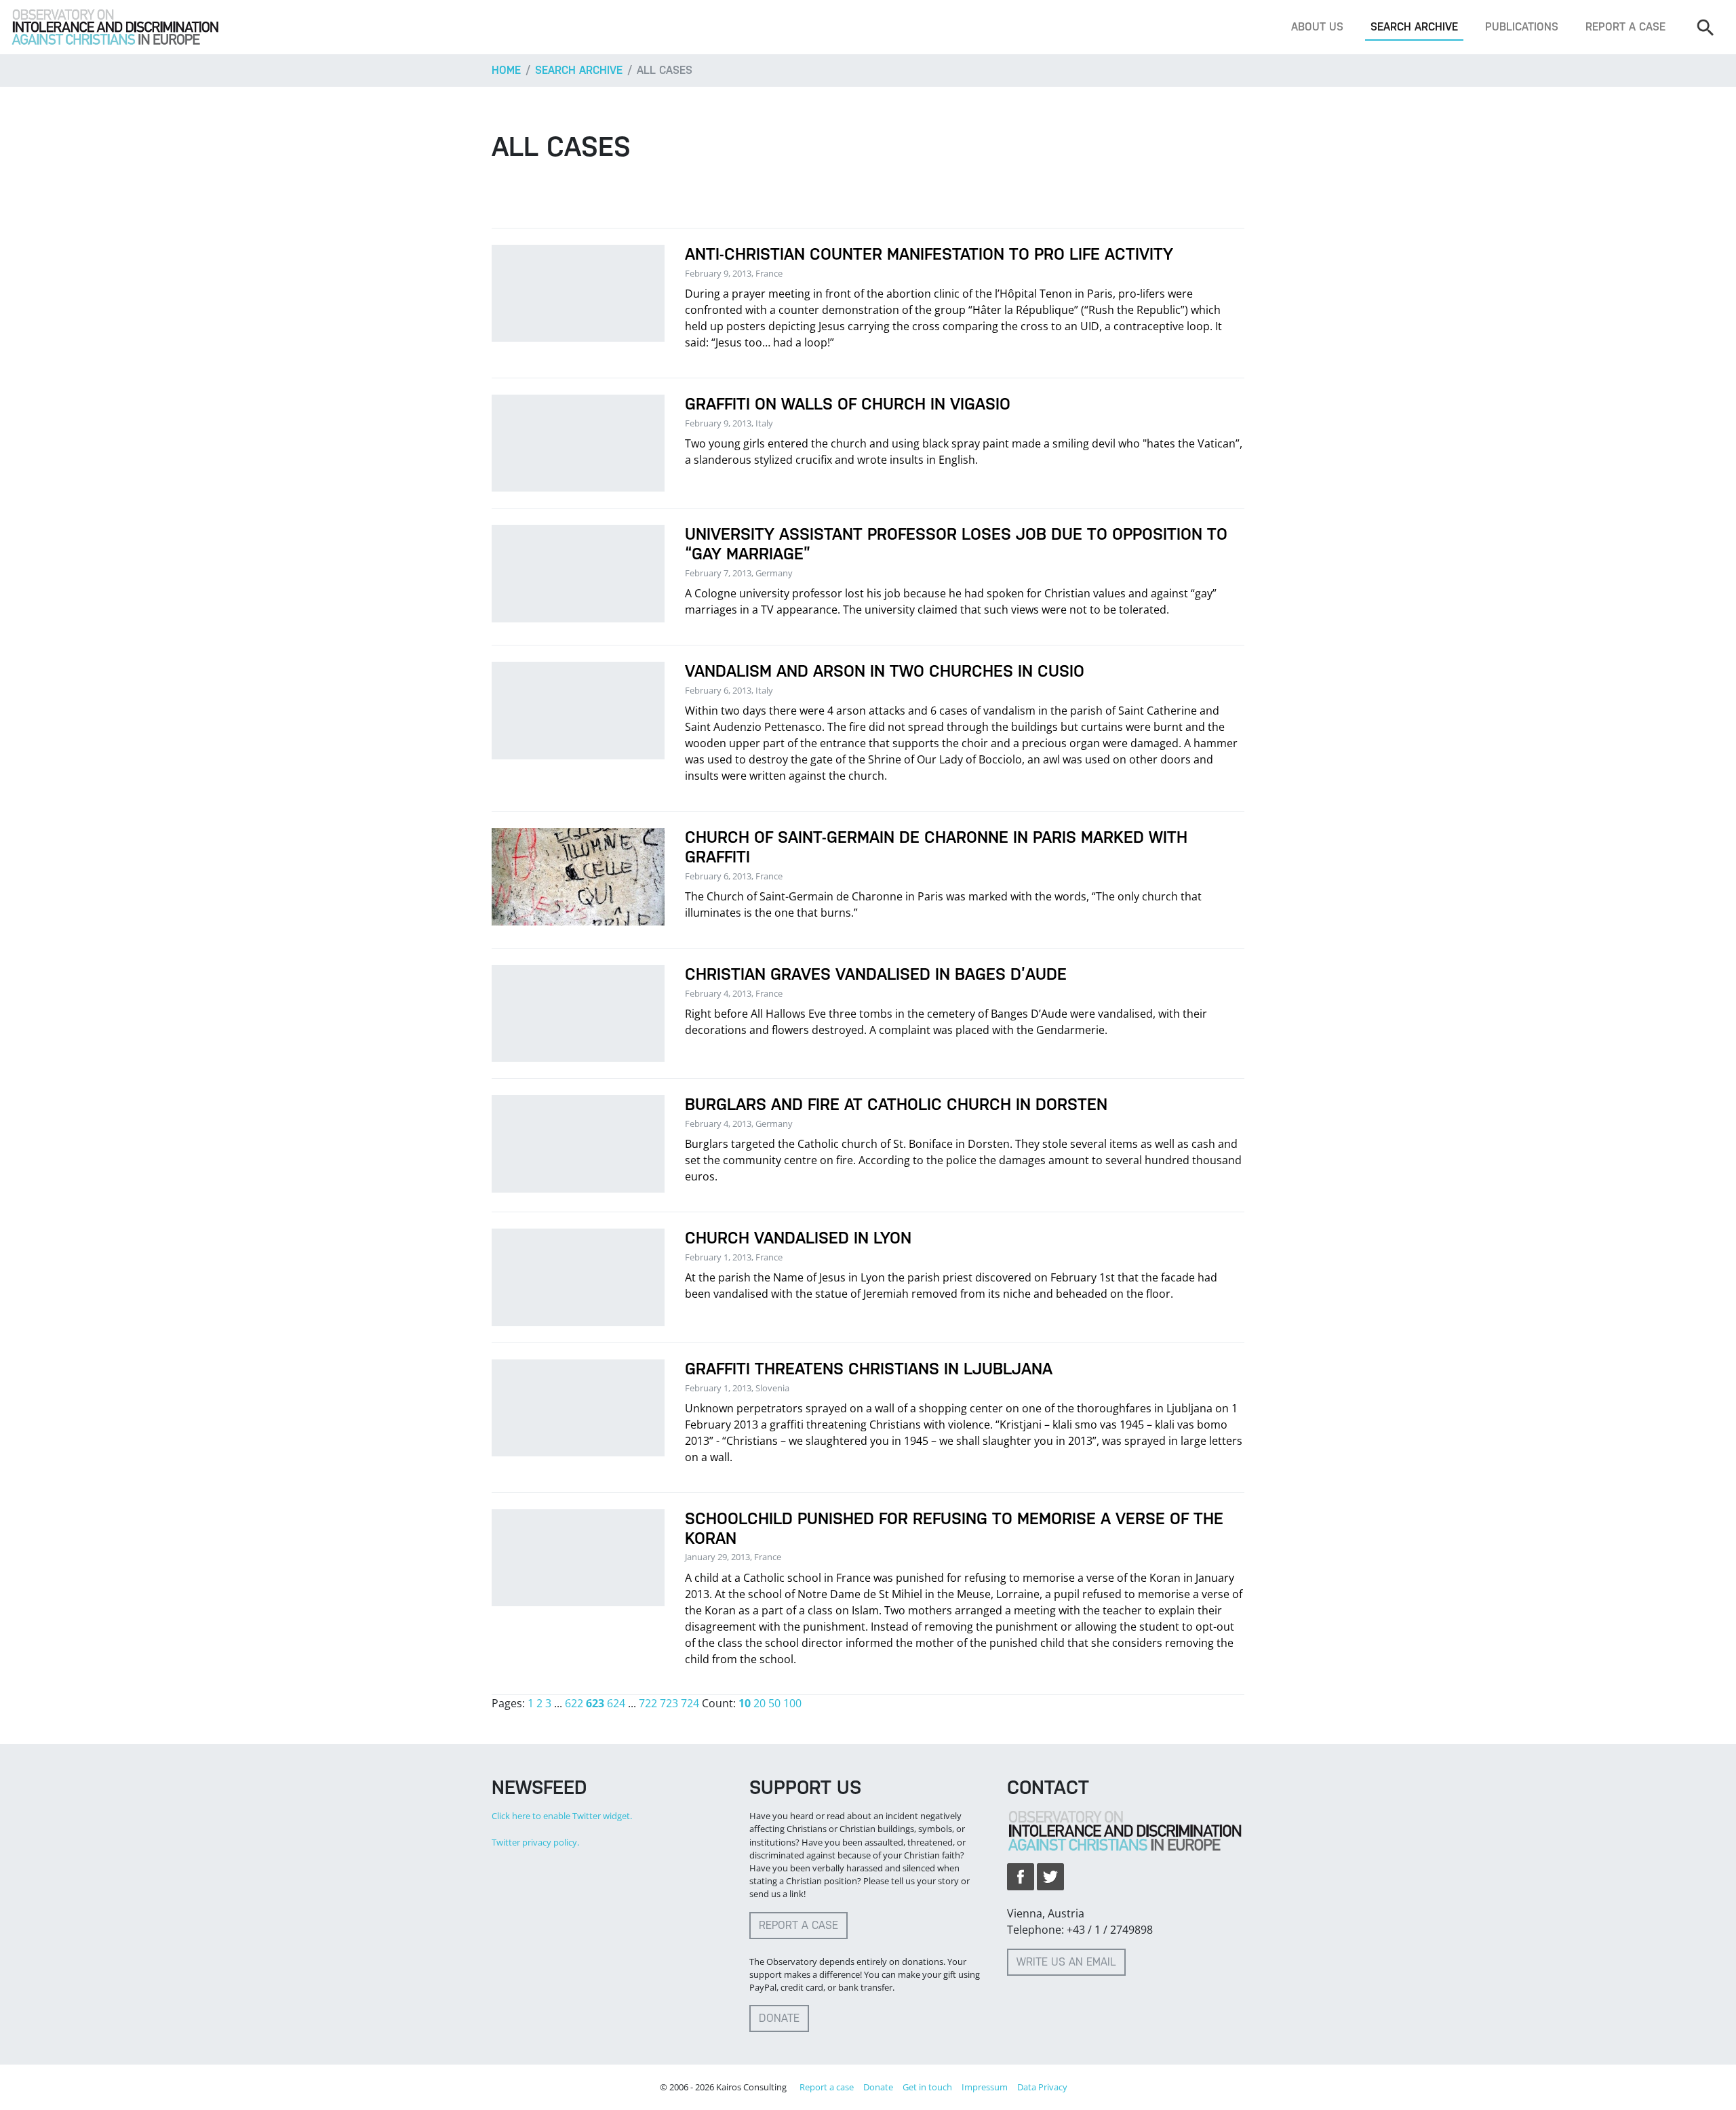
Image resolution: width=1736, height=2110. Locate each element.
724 (690, 1703)
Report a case (1625, 27)
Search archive (1414, 27)
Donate (779, 2018)
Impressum (985, 2087)
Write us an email (1066, 1962)
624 (616, 1703)
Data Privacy (1042, 2087)
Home (506, 70)
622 (574, 1703)
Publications (1522, 27)
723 (669, 1703)
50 (774, 1703)
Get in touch (927, 2087)
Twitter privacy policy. (535, 1842)
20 (759, 1703)
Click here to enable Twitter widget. (562, 1816)
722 (648, 1703)
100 (792, 1703)
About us (1317, 27)
